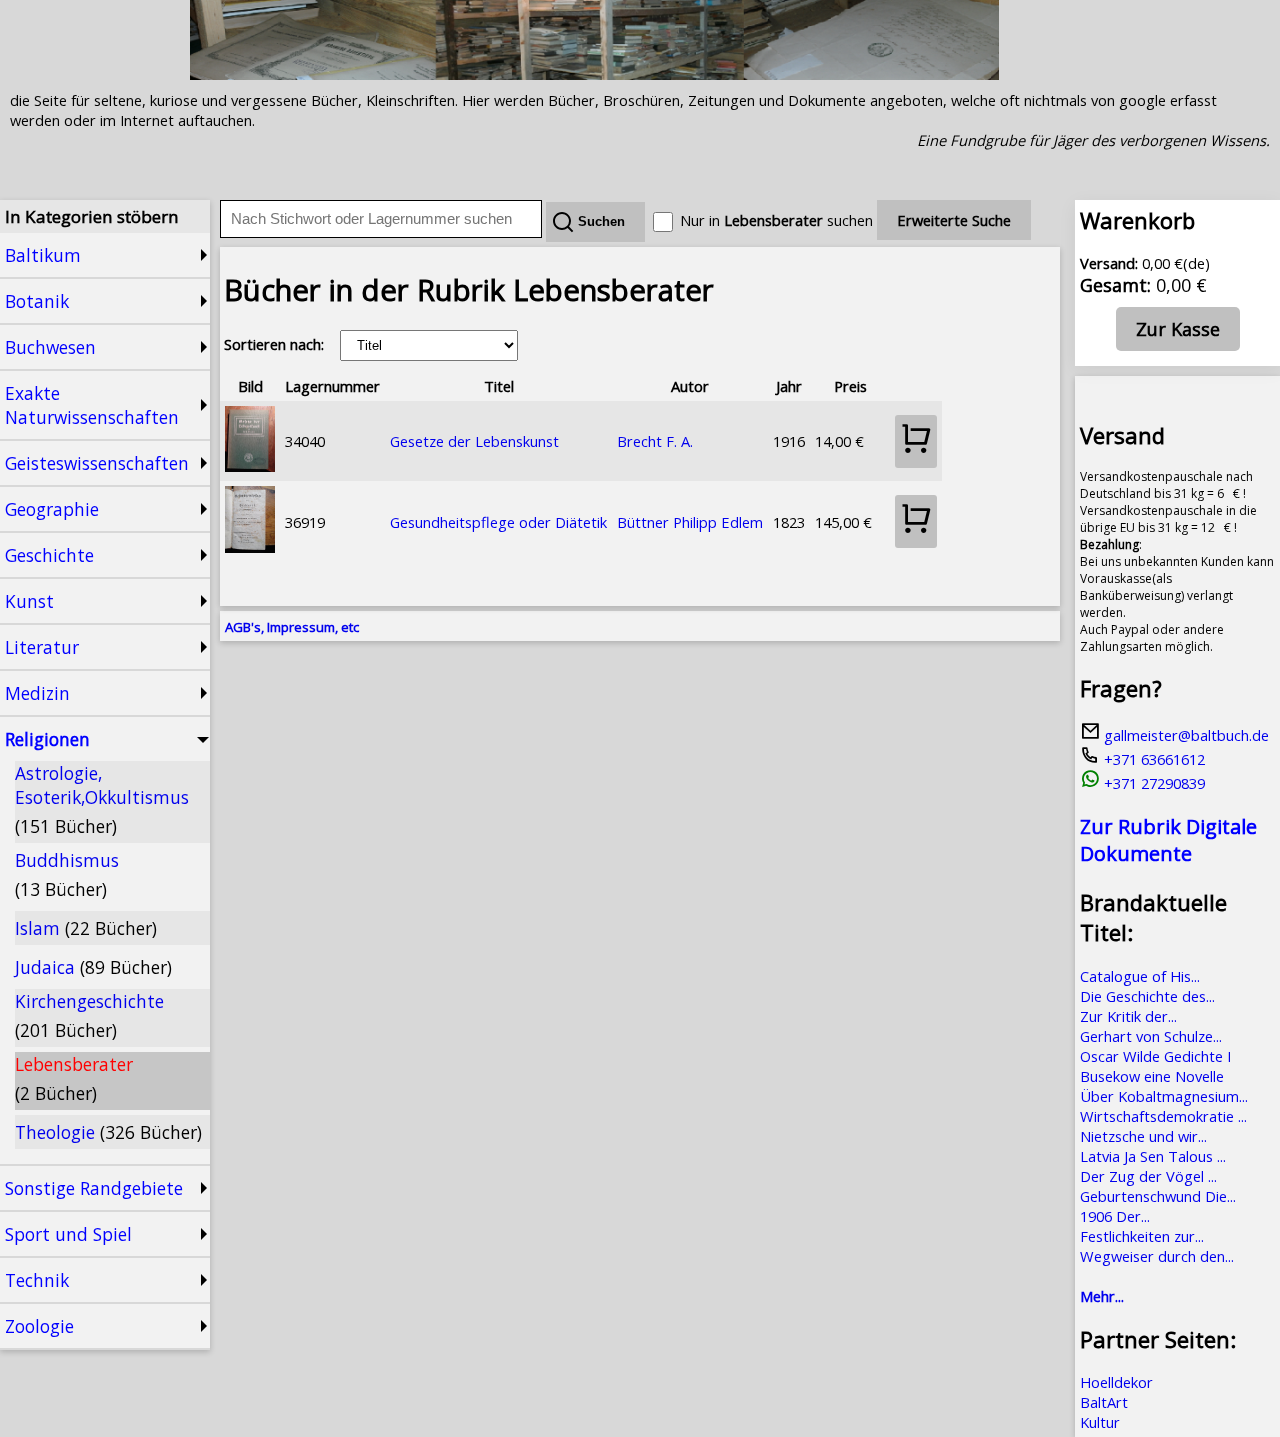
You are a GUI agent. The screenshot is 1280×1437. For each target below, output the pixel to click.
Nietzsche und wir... (1143, 1136)
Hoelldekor (1116, 1382)
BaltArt (1104, 1402)
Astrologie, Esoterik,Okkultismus (102, 799)
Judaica (93, 967)
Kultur (1100, 1422)
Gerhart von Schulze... (1151, 1036)
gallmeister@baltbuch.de (1184, 735)
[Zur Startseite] (594, 74)
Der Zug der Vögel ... (1148, 1176)
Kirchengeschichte (89, 1015)
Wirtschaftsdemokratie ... (1163, 1116)
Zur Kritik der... (1128, 1016)
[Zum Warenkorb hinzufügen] (916, 441)
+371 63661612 (1152, 759)
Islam (86, 928)
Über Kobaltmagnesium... (1164, 1096)
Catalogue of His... (1140, 976)
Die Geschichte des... (1147, 996)
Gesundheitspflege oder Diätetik (498, 522)
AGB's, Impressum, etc (292, 627)
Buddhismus (67, 874)
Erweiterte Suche (954, 220)
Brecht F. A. (655, 441)
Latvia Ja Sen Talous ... (1153, 1156)
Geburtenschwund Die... (1158, 1196)
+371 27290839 (1152, 783)
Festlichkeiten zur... (1142, 1236)
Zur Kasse (1178, 329)
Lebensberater (74, 1078)
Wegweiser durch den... (1157, 1256)
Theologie (108, 1132)
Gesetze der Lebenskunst (474, 441)
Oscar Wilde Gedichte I (1155, 1056)
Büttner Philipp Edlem (690, 522)
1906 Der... (1115, 1216)
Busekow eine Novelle (1152, 1076)
